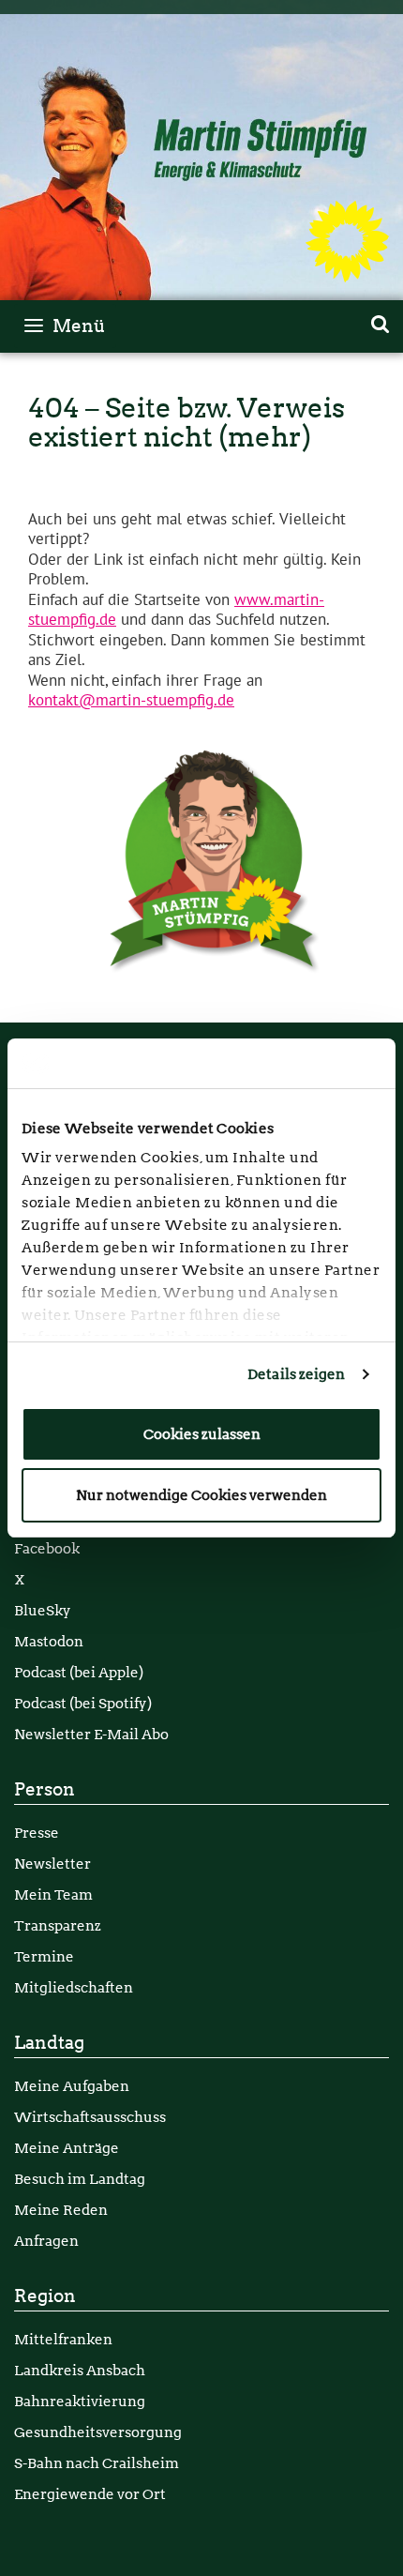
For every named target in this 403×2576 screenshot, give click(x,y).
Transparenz (58, 1925)
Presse (37, 1833)
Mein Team (53, 1894)
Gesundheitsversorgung (98, 2432)
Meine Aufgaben (72, 2086)
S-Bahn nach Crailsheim (97, 2463)
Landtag (49, 2043)
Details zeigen (296, 1374)
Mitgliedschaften (74, 1987)
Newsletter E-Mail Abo (91, 1734)
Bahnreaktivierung (80, 2401)
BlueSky (43, 1610)
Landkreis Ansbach (80, 2370)
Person (45, 1789)
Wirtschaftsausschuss (90, 2117)
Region (45, 2296)
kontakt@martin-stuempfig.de (131, 701)
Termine (44, 1956)
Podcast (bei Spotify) (83, 1703)
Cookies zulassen (202, 1434)
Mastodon (49, 1641)
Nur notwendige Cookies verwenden (201, 1495)
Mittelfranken (63, 2339)
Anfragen (46, 2241)
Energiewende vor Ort (90, 2494)
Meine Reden (61, 2210)
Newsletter (52, 1864)
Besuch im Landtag (80, 2179)
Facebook (47, 1548)
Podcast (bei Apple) (79, 1672)
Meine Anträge (67, 2148)
